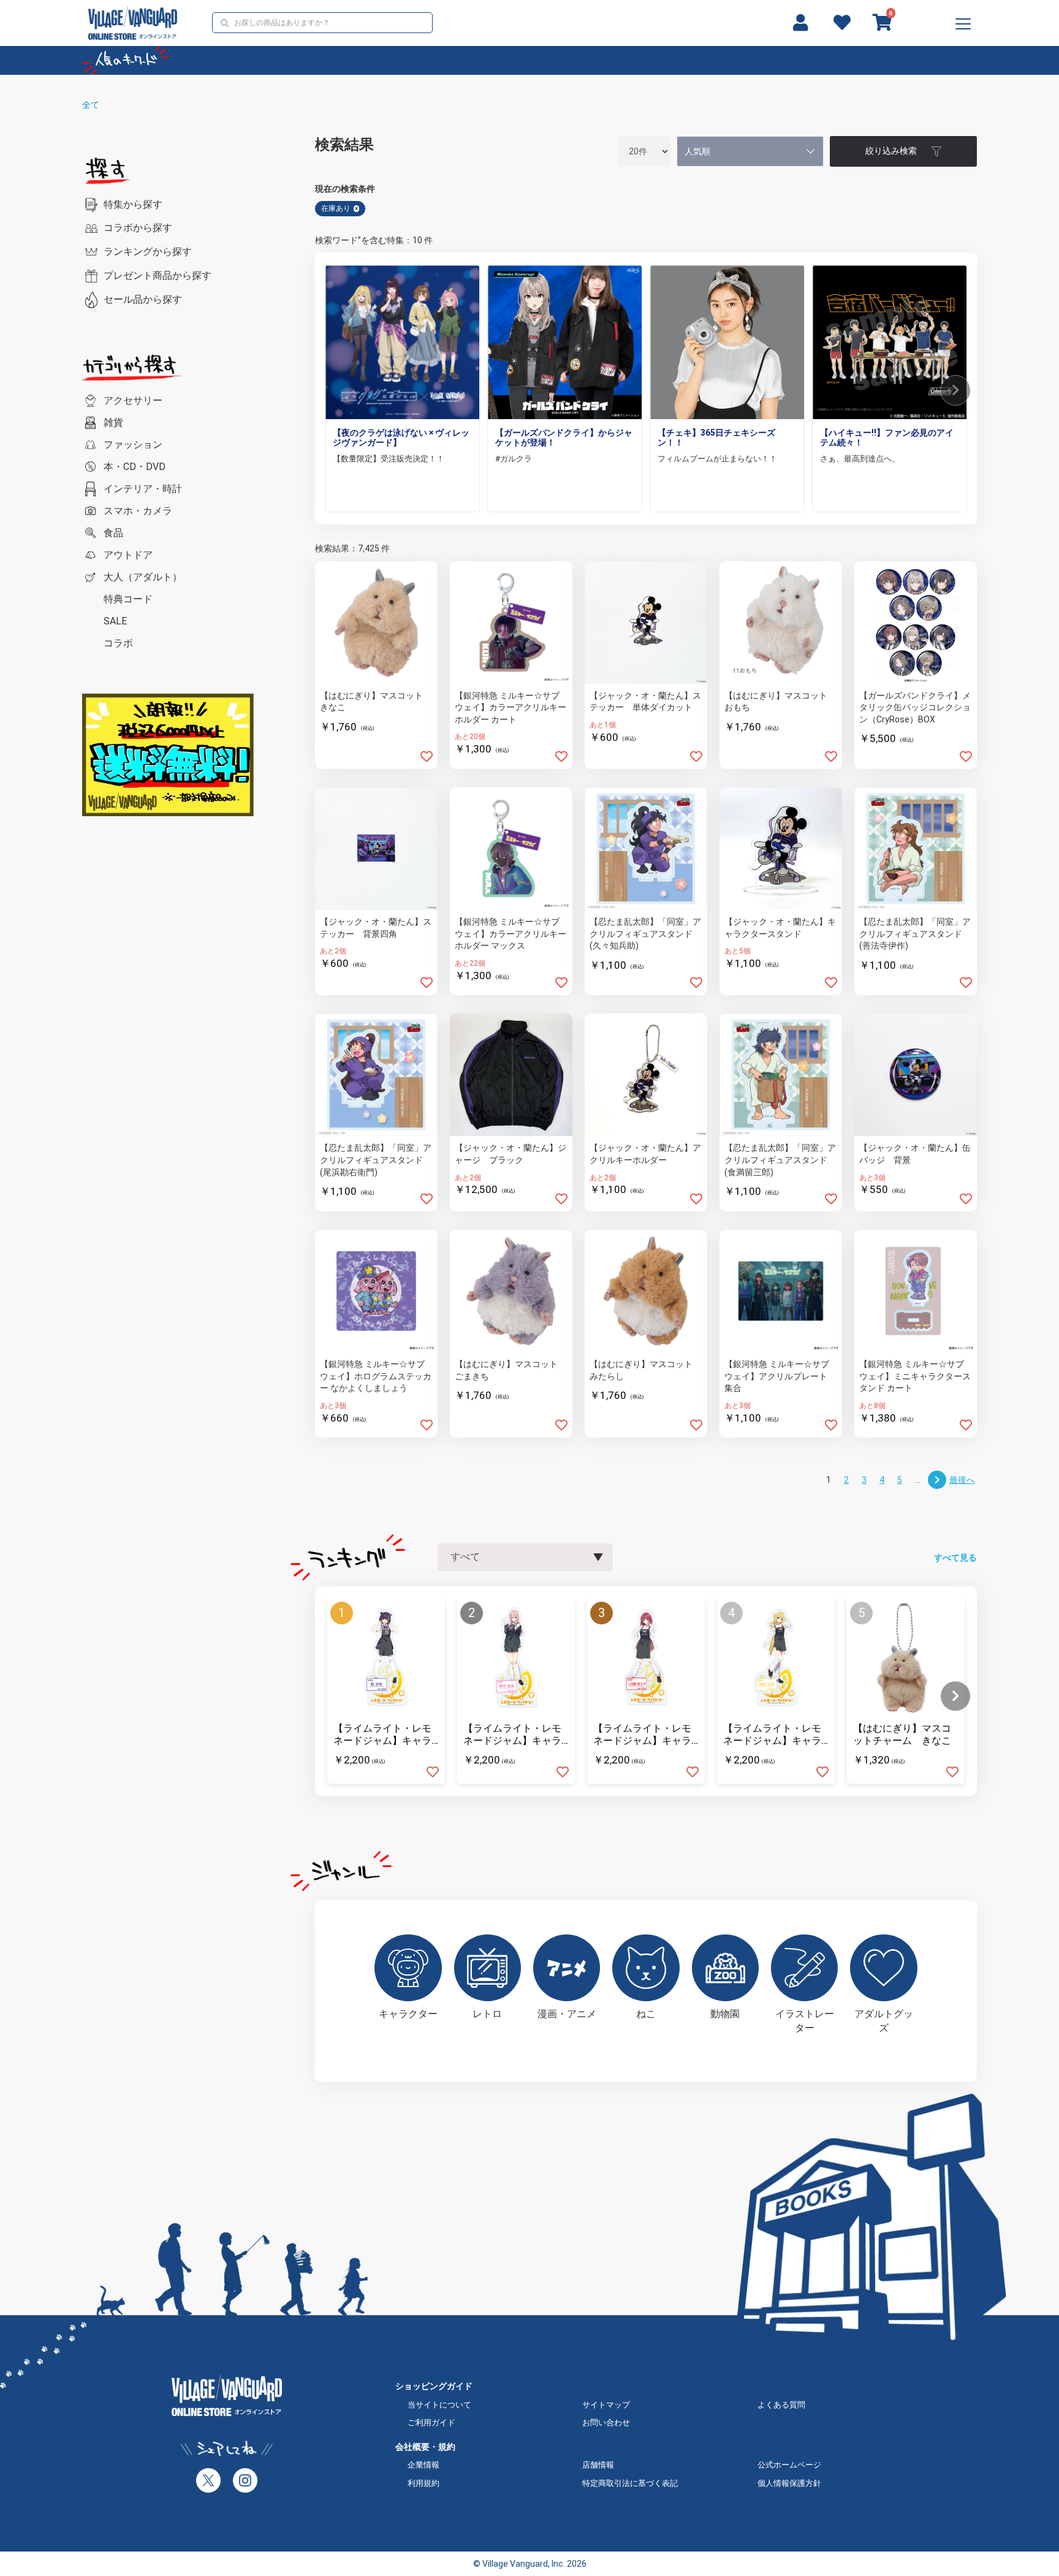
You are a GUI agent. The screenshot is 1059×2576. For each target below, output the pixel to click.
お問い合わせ (606, 2423)
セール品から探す (143, 299)
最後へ (962, 1480)
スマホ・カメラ (138, 511)
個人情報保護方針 (789, 2483)
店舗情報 (598, 2465)
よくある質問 (781, 2405)
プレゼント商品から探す (158, 275)
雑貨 (113, 422)
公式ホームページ (789, 2465)
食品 (113, 533)
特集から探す (133, 204)
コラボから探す (138, 228)
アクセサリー (133, 400)
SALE (115, 621)
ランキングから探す (148, 252)
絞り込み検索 (891, 151)
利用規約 (423, 2483)
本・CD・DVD (135, 467)
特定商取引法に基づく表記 (630, 2483)
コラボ (118, 643)
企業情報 (423, 2465)
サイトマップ (606, 2405)
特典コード (128, 599)
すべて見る (955, 1558)
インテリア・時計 (143, 489)
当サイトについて (439, 2405)
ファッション (133, 445)
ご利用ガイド (431, 2423)
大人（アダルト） (143, 577)
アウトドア (128, 555)
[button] (955, 390)
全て (91, 105)
